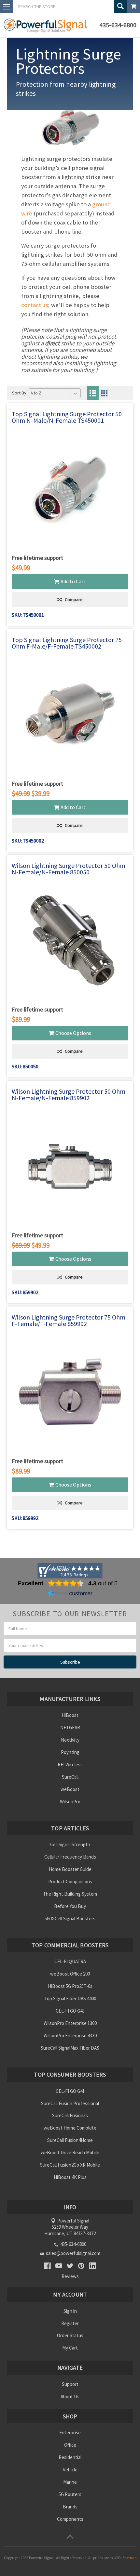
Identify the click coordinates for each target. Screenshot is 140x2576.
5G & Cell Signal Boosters (70, 1919)
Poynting (70, 1752)
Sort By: (20, 393)
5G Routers (70, 2494)
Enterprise (70, 2433)
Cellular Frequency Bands (70, 1857)
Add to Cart (73, 581)
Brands (70, 2507)
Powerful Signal (42, 2558)
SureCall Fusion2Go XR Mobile (70, 2165)
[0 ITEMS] (133, 6)
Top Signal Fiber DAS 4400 (70, 1998)
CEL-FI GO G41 (70, 2091)
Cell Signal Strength (70, 1844)
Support (70, 2384)
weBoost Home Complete (70, 2128)
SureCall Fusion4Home (70, 2140)
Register (70, 2323)
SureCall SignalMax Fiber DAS (70, 2048)
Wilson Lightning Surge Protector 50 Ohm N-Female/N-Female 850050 (69, 869)
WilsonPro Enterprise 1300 (70, 2023)
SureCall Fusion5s (70, 2115)
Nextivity (70, 1740)
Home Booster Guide (70, 1869)
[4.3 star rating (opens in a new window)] (66, 1583)
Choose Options (73, 1033)
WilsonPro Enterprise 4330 (70, 2035)
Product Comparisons (70, 1881)
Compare (73, 599)
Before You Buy (70, 1906)
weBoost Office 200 (70, 1974)
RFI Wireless (70, 1765)
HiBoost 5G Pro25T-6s (70, 1986)
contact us (35, 305)
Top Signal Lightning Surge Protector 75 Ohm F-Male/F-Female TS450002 (67, 643)
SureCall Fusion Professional (70, 2103)
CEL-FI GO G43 (70, 2011)
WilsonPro (70, 1802)
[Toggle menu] (7, 6)
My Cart (70, 2348)
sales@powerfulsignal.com (73, 2253)
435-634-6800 (118, 25)
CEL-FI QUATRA (70, 1961)
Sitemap (129, 2558)
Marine (70, 2482)
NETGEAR (70, 1727)
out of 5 (103, 1583)
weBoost (70, 1789)
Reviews (70, 2276)
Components (70, 2519)
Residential (70, 2457)
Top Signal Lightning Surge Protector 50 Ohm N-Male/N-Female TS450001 (67, 417)
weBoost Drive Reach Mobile (70, 2152)
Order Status (70, 2335)
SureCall (70, 1777)
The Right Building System (70, 1894)
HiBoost (70, 1715)
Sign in (70, 2311)
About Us (70, 2396)
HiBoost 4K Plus (70, 2177)
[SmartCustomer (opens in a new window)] (70, 1594)
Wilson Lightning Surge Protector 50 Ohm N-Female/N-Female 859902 (69, 1095)
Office (70, 2445)
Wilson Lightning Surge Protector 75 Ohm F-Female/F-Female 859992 (69, 1320)
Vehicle (70, 2470)
